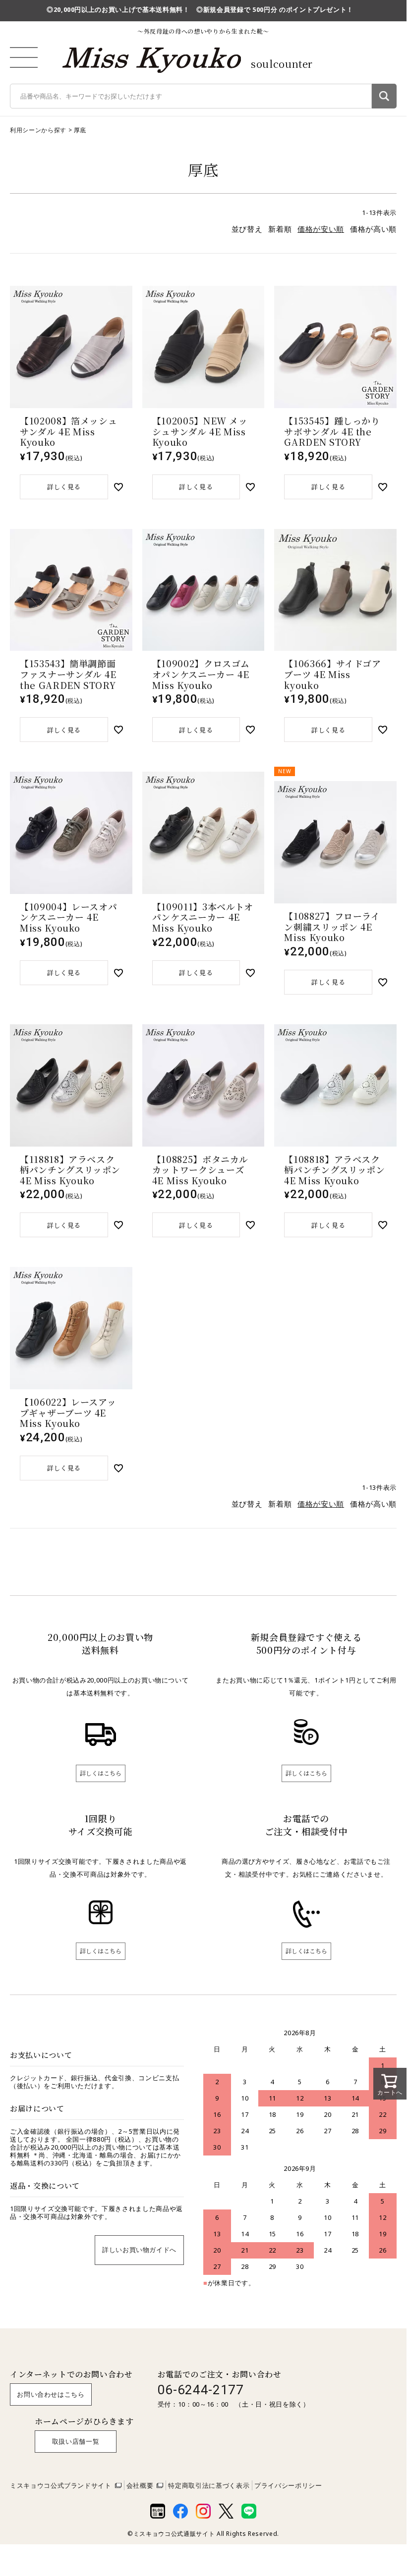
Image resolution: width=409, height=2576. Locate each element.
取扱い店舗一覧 (76, 2441)
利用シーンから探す (38, 130)
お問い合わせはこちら (51, 2394)
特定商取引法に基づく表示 (209, 2485)
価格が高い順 (373, 229)
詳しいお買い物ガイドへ (139, 2250)
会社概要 (140, 2485)
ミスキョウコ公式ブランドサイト (61, 2485)
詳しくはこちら (101, 1773)
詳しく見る (64, 487)
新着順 (280, 229)
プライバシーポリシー (288, 2485)
